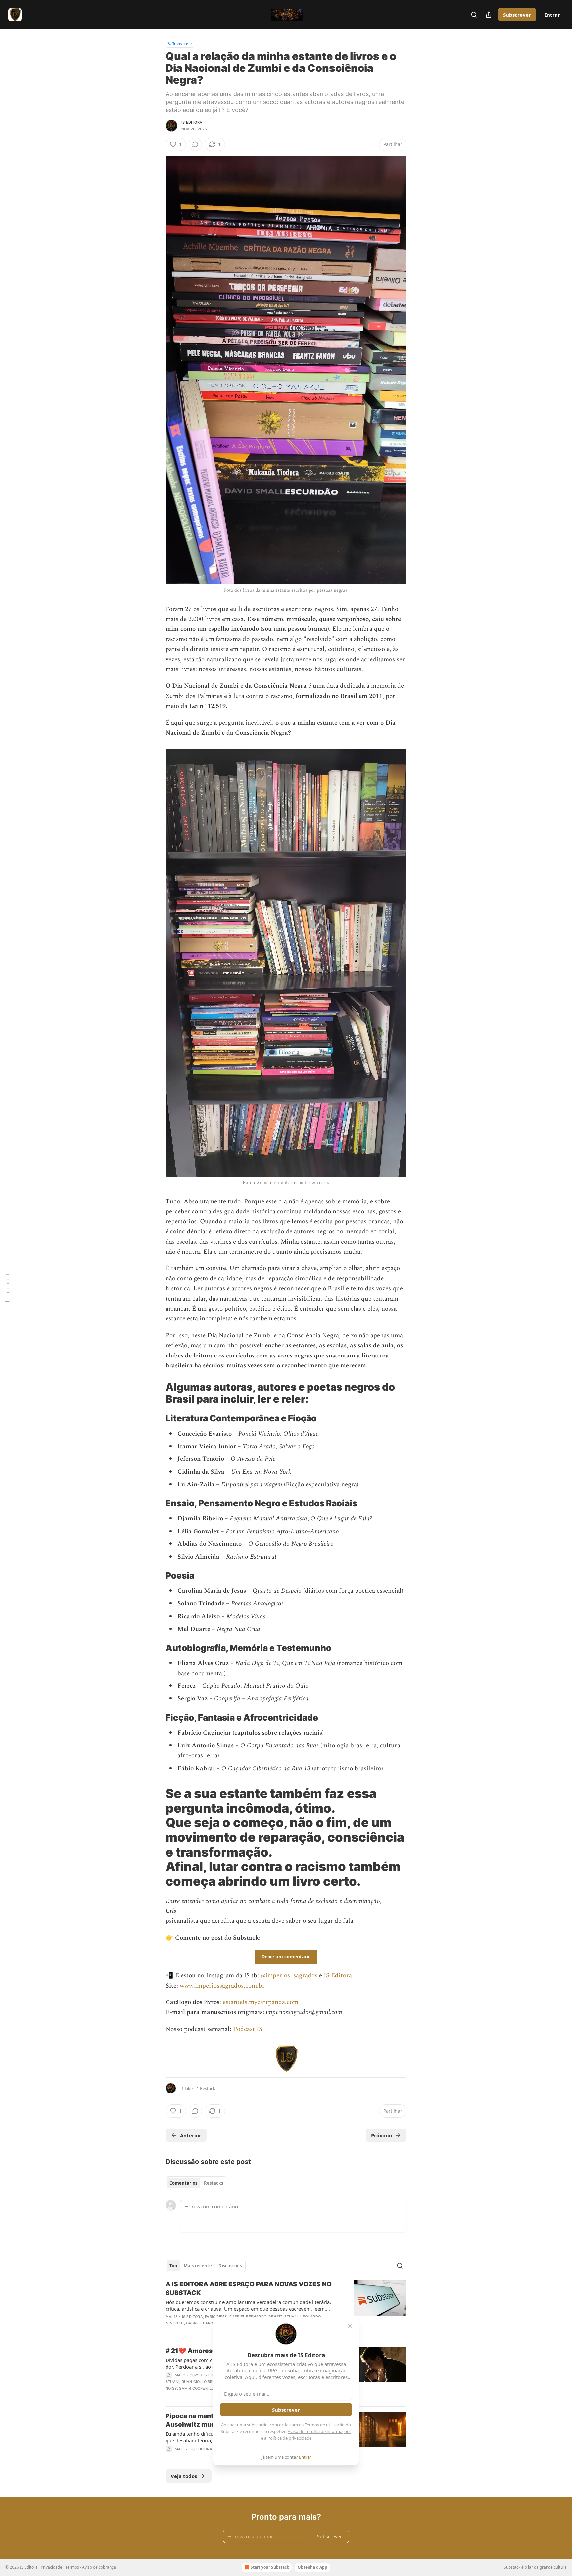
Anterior (191, 2135)
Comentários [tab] (183, 2183)
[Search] (474, 15)
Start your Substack (270, 2567)
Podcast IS (248, 2029)
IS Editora (192, 122)
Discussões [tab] (230, 2266)
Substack (512, 2567)
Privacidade (51, 2567)
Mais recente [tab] (198, 2266)
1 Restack (206, 2088)
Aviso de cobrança (99, 2567)
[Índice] (7, 1288)
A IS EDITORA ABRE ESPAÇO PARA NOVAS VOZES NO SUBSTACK (249, 2289)
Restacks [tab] (214, 2183)
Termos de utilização (325, 2425)
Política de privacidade (289, 2438)
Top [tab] (173, 2266)
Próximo (381, 2135)
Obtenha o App (312, 2567)
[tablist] (196, 2183)
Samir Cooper (193, 2388)
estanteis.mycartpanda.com (261, 2002)
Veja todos (184, 2476)
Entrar (552, 15)
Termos (72, 2567)
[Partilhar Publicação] (489, 15)
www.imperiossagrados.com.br (222, 1986)
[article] (286, 2308)
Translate (180, 44)
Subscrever (517, 15)
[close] (350, 2326)
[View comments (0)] (195, 144)
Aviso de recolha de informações (319, 2431)
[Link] (156, 1393)
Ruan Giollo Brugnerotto (209, 2382)
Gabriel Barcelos (204, 2323)
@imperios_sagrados (289, 1976)
